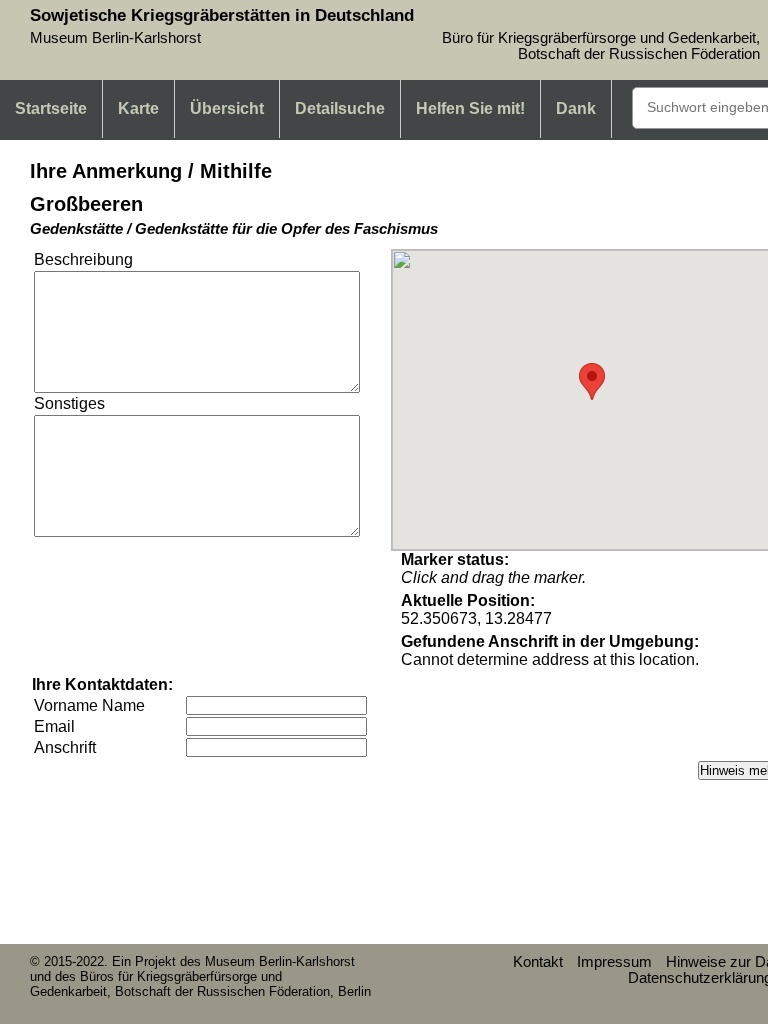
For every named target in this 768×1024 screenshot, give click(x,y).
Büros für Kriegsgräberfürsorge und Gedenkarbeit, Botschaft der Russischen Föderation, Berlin (200, 984)
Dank (576, 108)
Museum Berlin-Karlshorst (280, 961)
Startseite (51, 108)
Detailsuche (340, 108)
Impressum (614, 962)
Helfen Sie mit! (470, 108)
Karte (138, 108)
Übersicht (227, 108)
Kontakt (538, 962)
